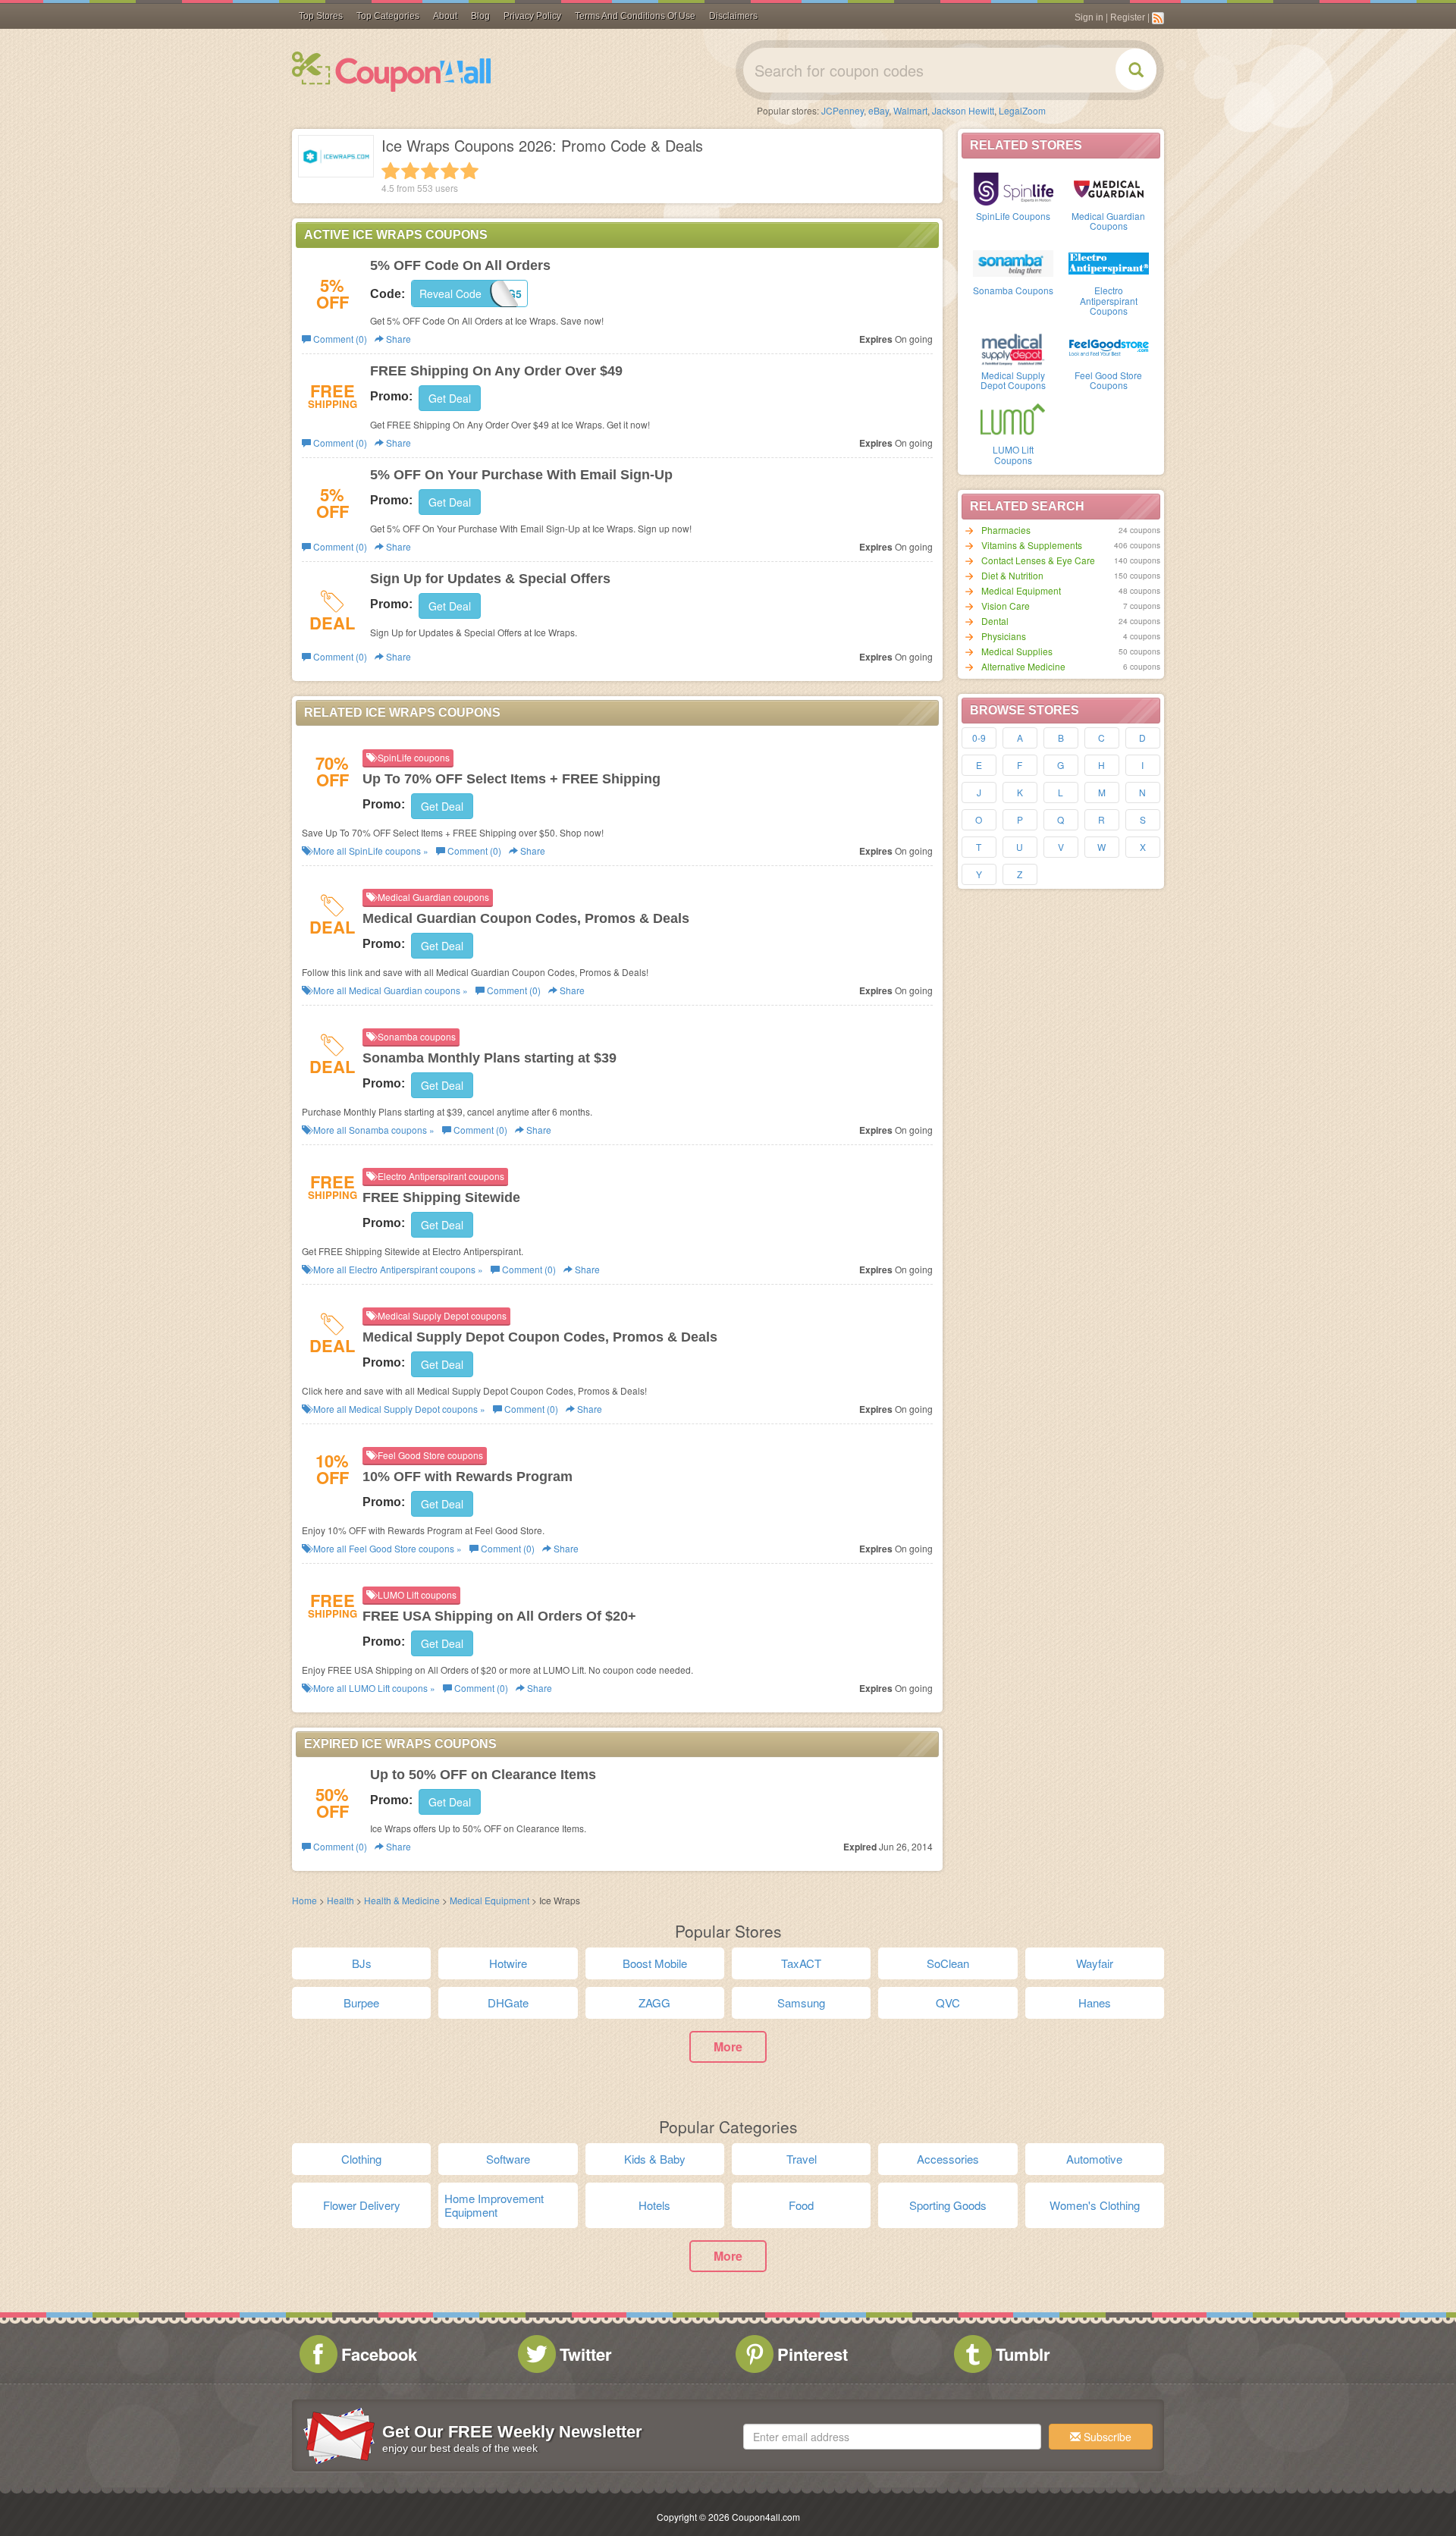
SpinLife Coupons (1013, 216)
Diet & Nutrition (1012, 575)
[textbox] (892, 2437)
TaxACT (801, 1963)
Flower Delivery (362, 2205)
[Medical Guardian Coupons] (1109, 187)
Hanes (1095, 2002)
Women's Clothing (1095, 2205)
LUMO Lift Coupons (1013, 454)
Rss (1158, 18)
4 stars (450, 171)
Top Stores (321, 16)
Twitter (586, 2354)
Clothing (361, 2159)
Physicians (1004, 636)
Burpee (361, 2002)
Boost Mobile (655, 1963)
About (445, 16)
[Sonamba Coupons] (1013, 262)
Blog (480, 16)
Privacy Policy (532, 16)
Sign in (1089, 17)
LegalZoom (1022, 110)
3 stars (430, 171)
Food (801, 2205)
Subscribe (1106, 2437)
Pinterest (813, 2354)
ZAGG (654, 2002)
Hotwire (508, 1963)
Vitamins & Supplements (1032, 545)
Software (508, 2159)
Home (304, 1900)
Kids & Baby (655, 2159)
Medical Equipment (1021, 590)
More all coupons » (370, 851)
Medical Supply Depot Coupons (1013, 380)
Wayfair (1095, 1963)
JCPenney (843, 110)
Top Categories (388, 16)
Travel (802, 2159)
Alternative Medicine (1023, 666)
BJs (362, 1963)
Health (340, 1900)
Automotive (1094, 2159)
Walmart (910, 110)
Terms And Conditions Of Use (635, 16)
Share (397, 339)
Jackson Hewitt (963, 110)
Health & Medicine (402, 1900)
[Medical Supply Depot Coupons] (1013, 347)
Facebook (379, 2354)
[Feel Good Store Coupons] (1109, 347)
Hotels (654, 2205)
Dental (995, 621)
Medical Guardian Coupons (1108, 221)
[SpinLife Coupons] (1013, 187)
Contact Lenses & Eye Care (1038, 560)
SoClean (948, 1963)
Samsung (801, 2002)
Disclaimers (733, 16)
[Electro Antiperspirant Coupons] (1109, 262)
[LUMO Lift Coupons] (1013, 421)
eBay (879, 110)
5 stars (469, 171)
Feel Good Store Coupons (1108, 380)
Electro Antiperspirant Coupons (1109, 300)
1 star (391, 171)
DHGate (508, 2002)
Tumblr (1023, 2354)
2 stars (410, 171)
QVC (948, 2002)
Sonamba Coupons (1013, 290)
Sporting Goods (948, 2205)
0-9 (979, 738)
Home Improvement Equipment (494, 2205)
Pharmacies (1006, 530)
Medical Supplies (1017, 651)
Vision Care (1006, 606)
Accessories (948, 2159)
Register (1128, 17)
